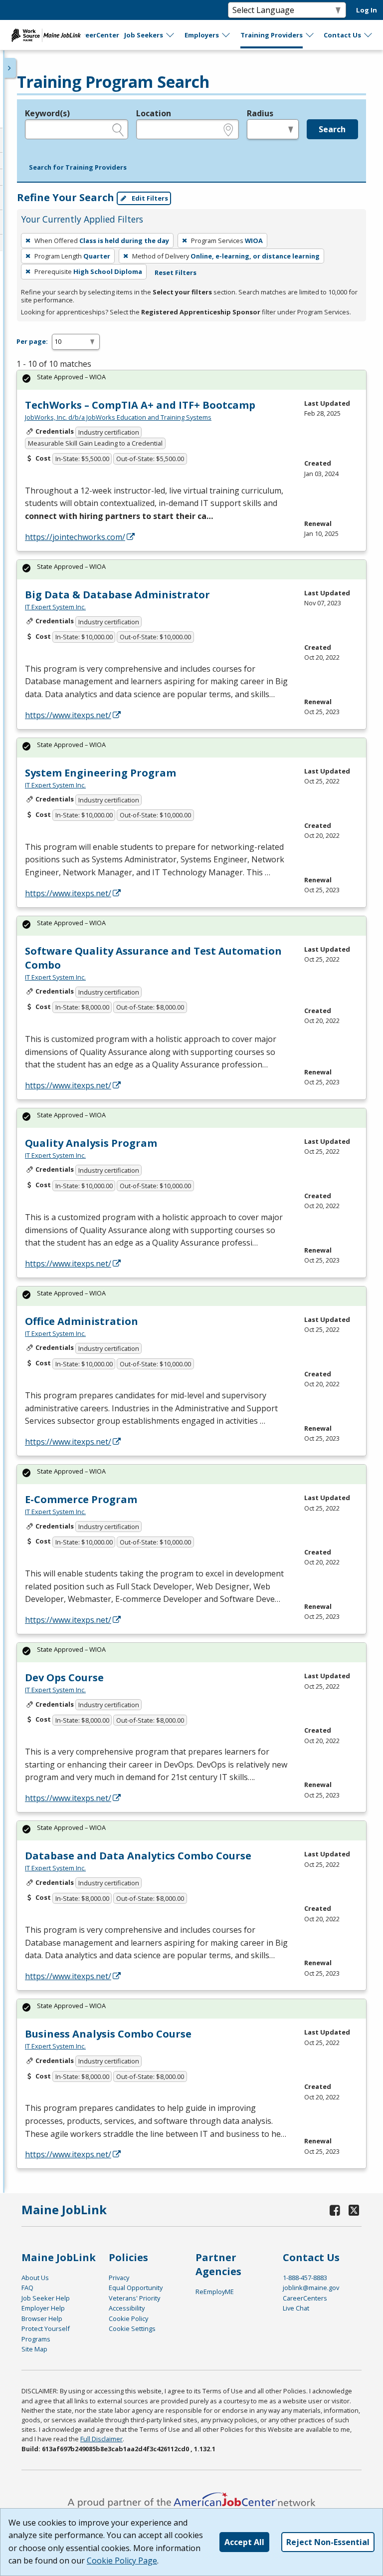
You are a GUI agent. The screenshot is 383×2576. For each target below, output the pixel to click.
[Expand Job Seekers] (171, 35)
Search (332, 129)
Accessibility (127, 2308)
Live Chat (296, 2308)
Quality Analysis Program (91, 1143)
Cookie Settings (132, 2328)
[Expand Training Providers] (310, 35)
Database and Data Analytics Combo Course (138, 1856)
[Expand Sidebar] (10, 68)
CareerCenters (305, 2298)
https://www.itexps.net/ (68, 715)
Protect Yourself (46, 2328)
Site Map (34, 2349)
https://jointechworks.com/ (75, 537)
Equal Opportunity (136, 2288)
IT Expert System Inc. (55, 607)
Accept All (244, 2542)
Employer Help (43, 2308)
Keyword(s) (47, 113)
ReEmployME (215, 2292)
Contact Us (342, 35)
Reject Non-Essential (328, 2542)
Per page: (32, 341)
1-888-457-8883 (305, 2278)
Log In (367, 10)
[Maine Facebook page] (335, 2210)
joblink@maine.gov (311, 2288)
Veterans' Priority (134, 2298)
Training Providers (272, 35)
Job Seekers (144, 35)
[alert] (191, 380)
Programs (36, 2339)
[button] (78, 168)
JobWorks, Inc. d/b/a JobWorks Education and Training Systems (118, 417)
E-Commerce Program (81, 1499)
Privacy (119, 2278)
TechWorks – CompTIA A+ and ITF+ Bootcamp (140, 405)
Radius (260, 113)
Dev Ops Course (64, 1677)
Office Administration (82, 1321)
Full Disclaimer (101, 2439)
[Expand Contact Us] (369, 35)
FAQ (27, 2288)
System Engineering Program (100, 773)
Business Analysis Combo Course (108, 2034)
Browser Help (42, 2318)
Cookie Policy (128, 2318)
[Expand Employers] (226, 35)
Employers (202, 35)
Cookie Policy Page (122, 2561)
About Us (35, 2278)
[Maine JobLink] (46, 35)
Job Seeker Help (46, 2298)
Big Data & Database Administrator (117, 595)
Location (154, 113)
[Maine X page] (354, 2210)
